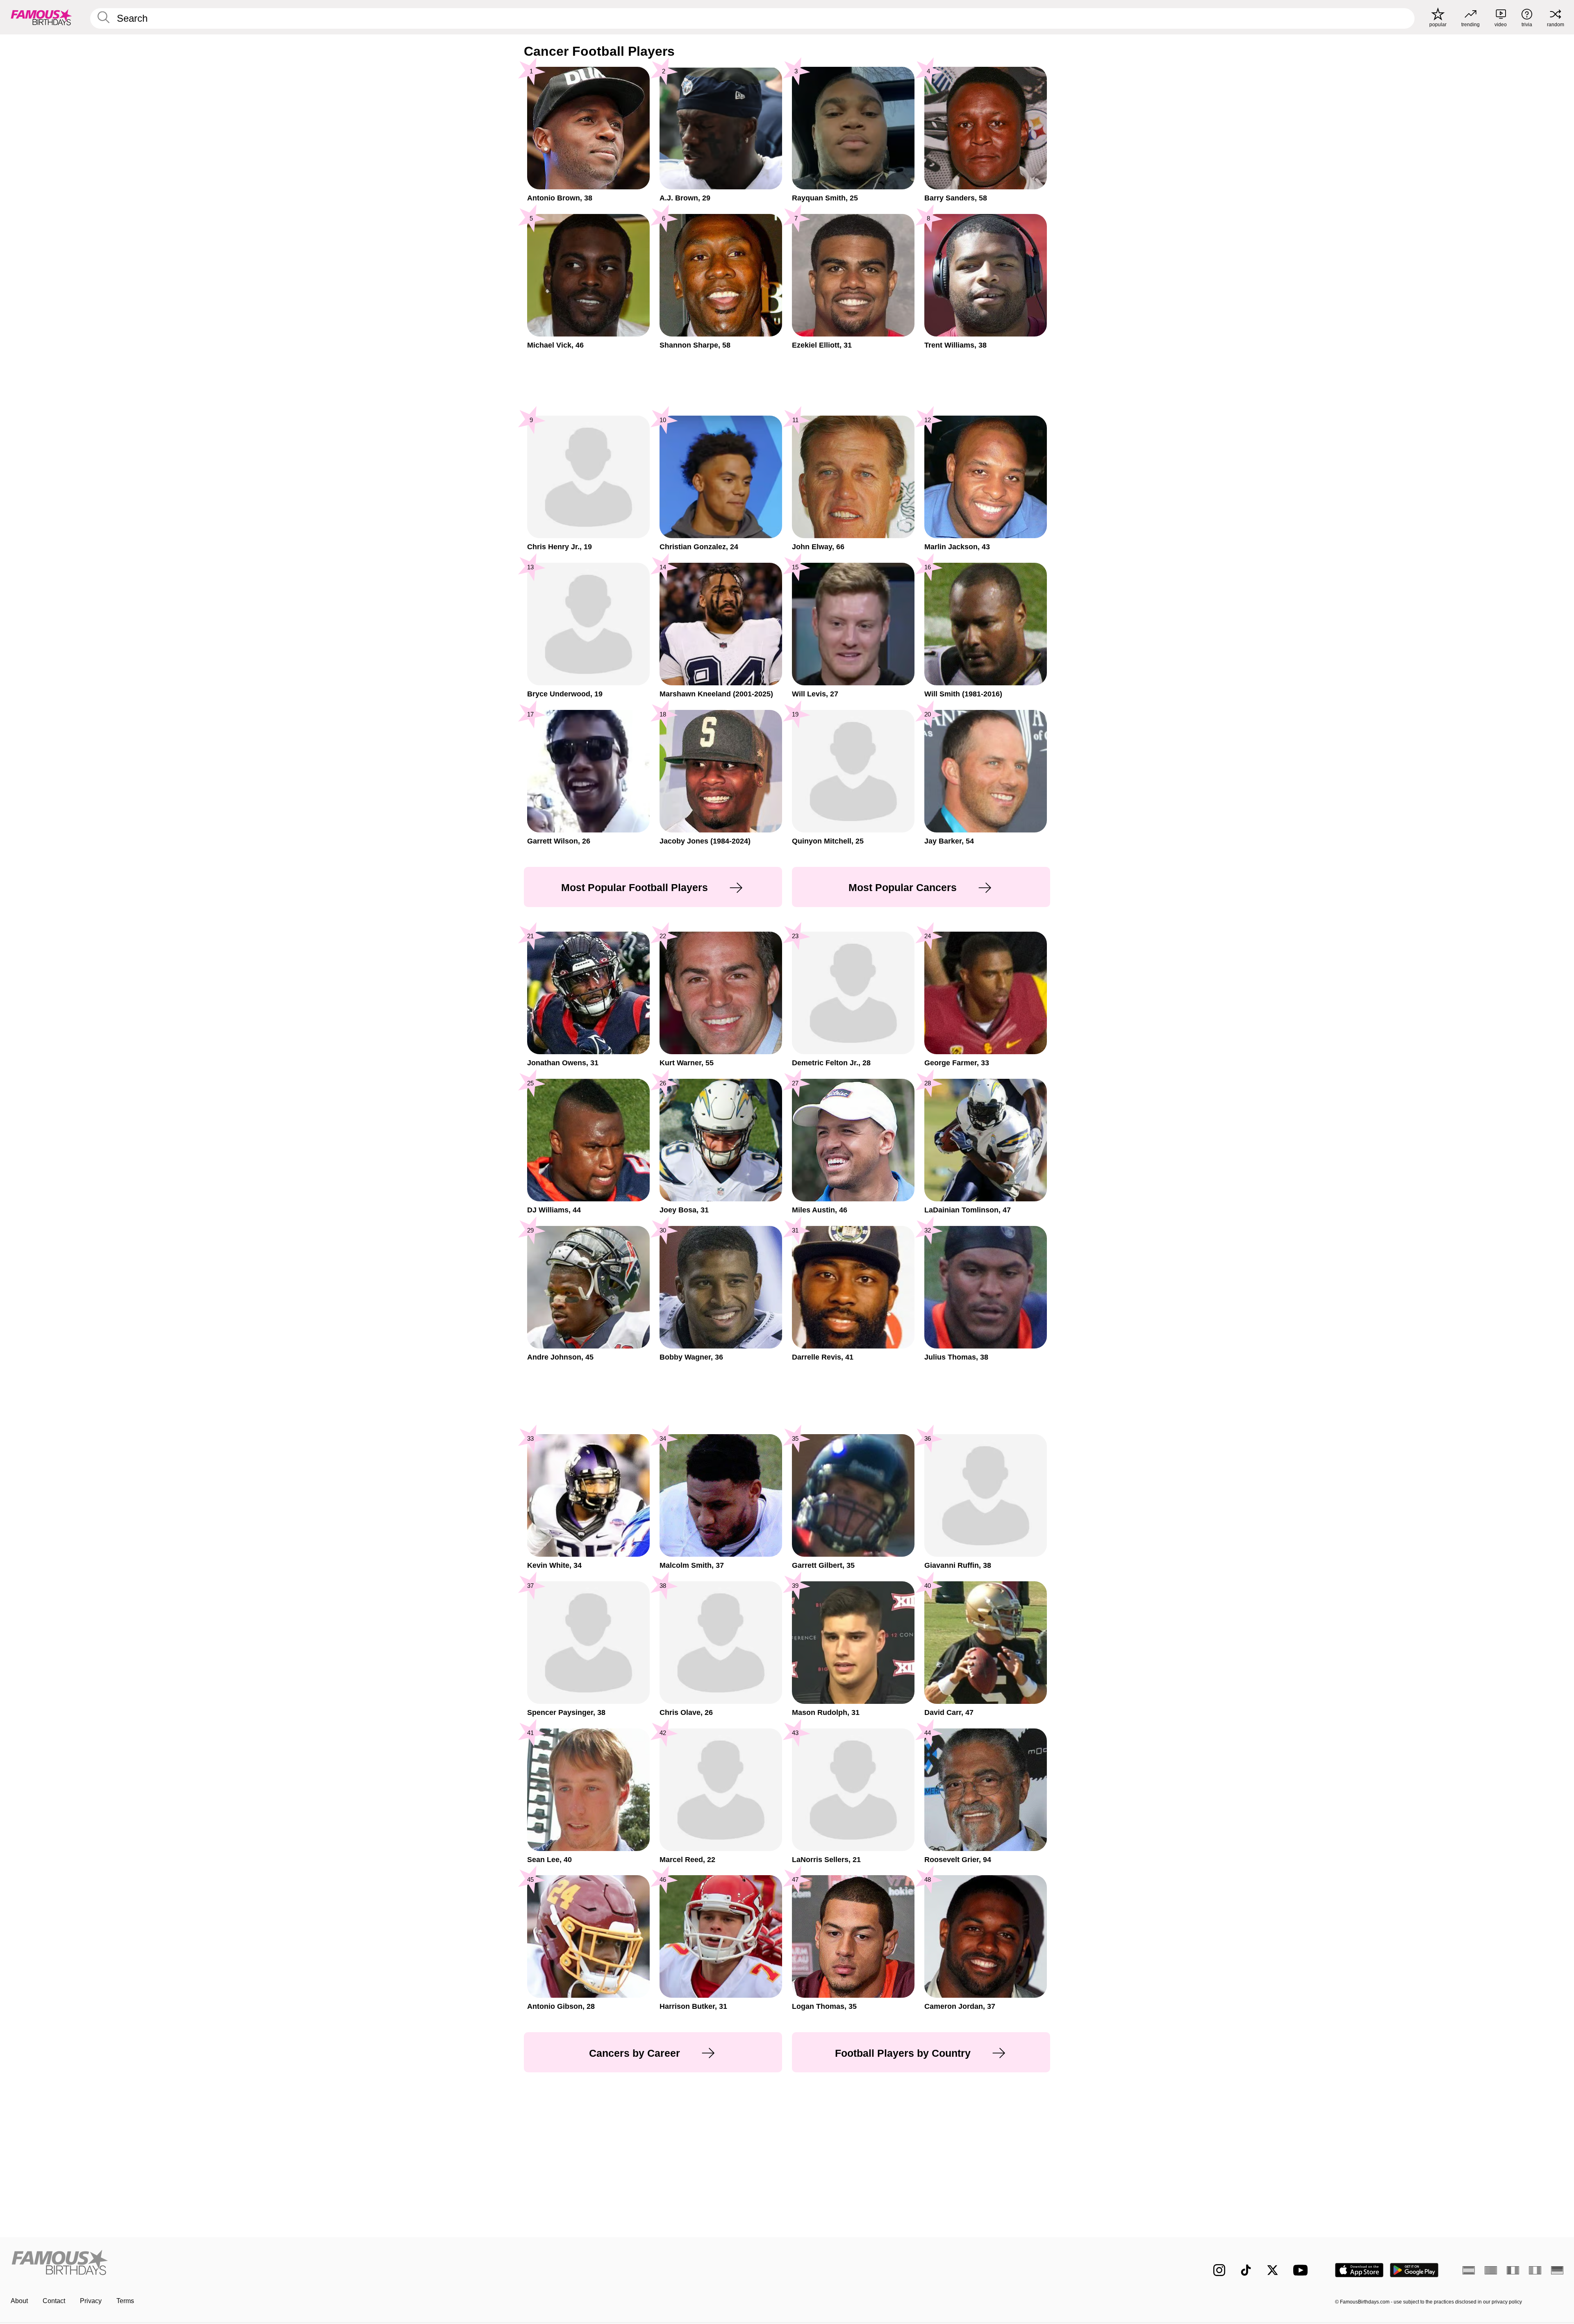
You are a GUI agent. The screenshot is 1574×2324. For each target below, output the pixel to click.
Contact (54, 2301)
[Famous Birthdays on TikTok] (1246, 2270)
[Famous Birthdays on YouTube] (1302, 2270)
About (19, 2301)
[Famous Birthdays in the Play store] (1414, 2270)
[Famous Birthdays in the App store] (1359, 2270)
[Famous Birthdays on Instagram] (1219, 2270)
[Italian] (1535, 2270)
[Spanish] (1469, 2270)
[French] (1513, 2270)
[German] (1557, 2270)
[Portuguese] (1491, 2270)
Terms (125, 2301)
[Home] (396, 2264)
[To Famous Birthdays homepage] (41, 17)
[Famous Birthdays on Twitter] (1273, 2270)
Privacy (91, 2301)
